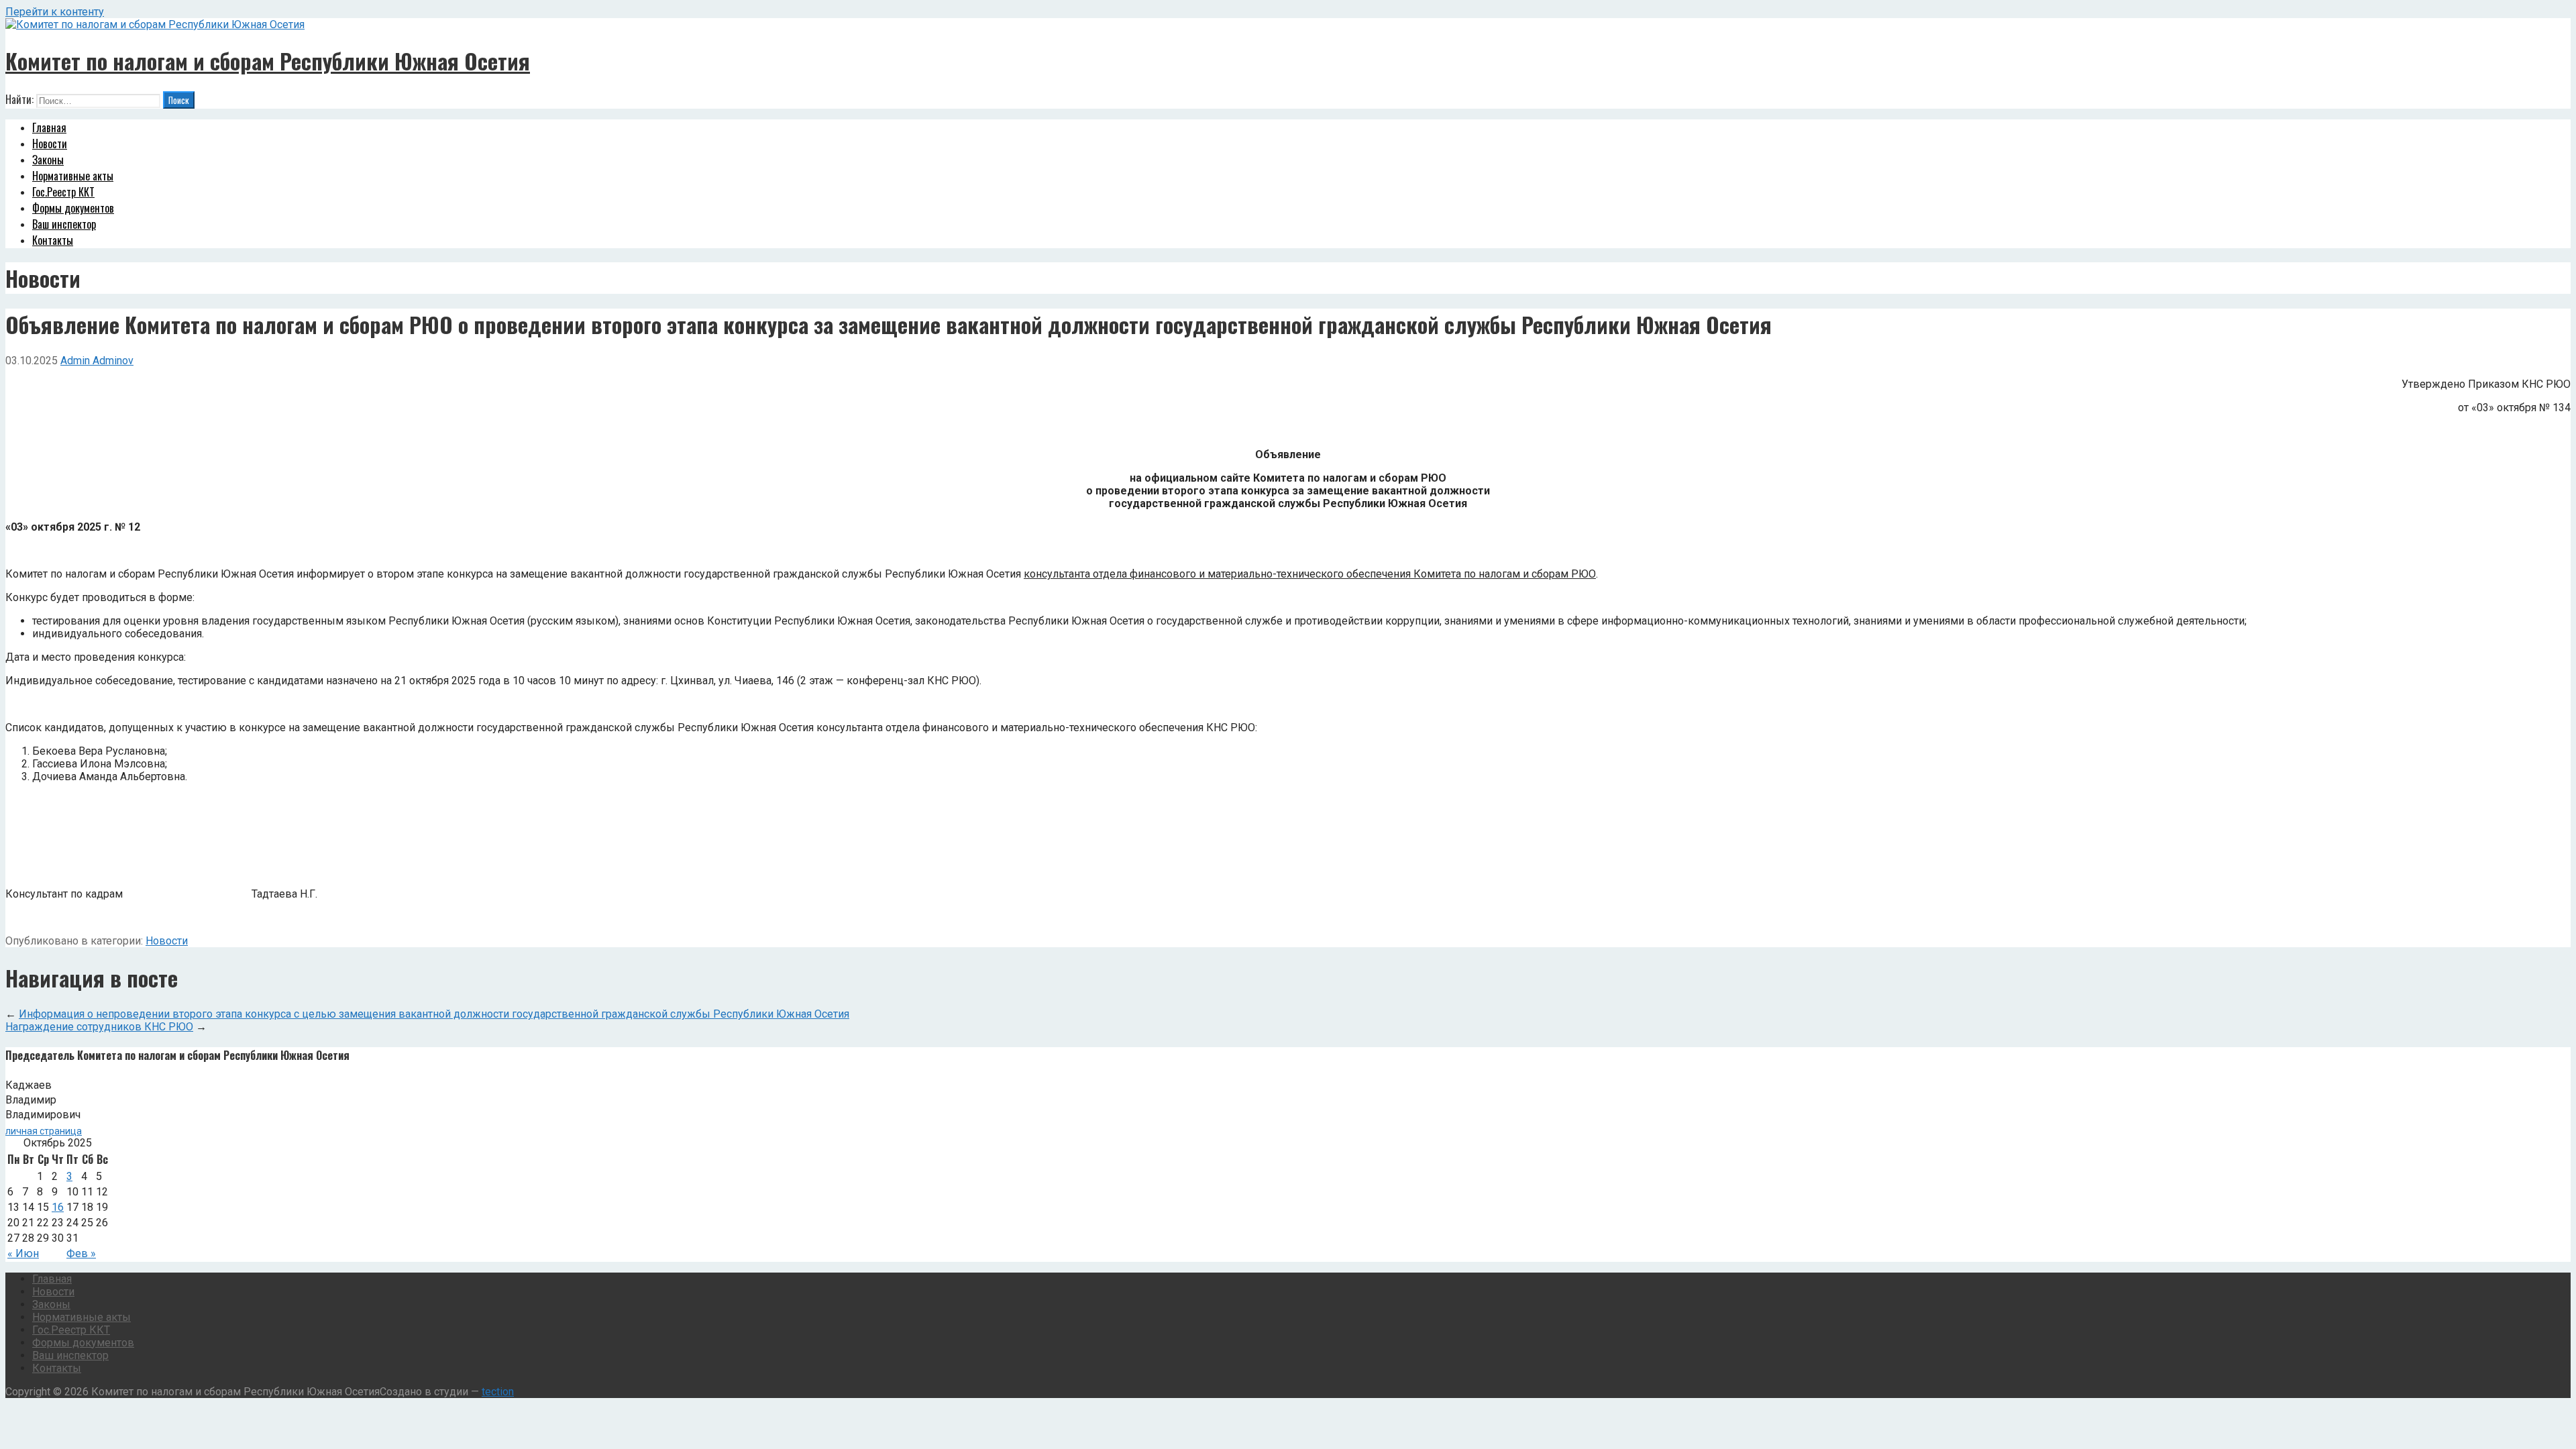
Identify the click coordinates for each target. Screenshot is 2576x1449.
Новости (50, 144)
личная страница (44, 1131)
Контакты (53, 240)
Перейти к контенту (55, 12)
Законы (48, 160)
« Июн (23, 1253)
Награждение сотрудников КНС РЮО (99, 1027)
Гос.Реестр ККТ (63, 192)
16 (58, 1207)
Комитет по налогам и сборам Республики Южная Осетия (268, 61)
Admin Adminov (97, 361)
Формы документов (73, 208)
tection (498, 1392)
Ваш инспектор (64, 224)
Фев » (81, 1253)
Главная (49, 127)
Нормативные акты (73, 176)
